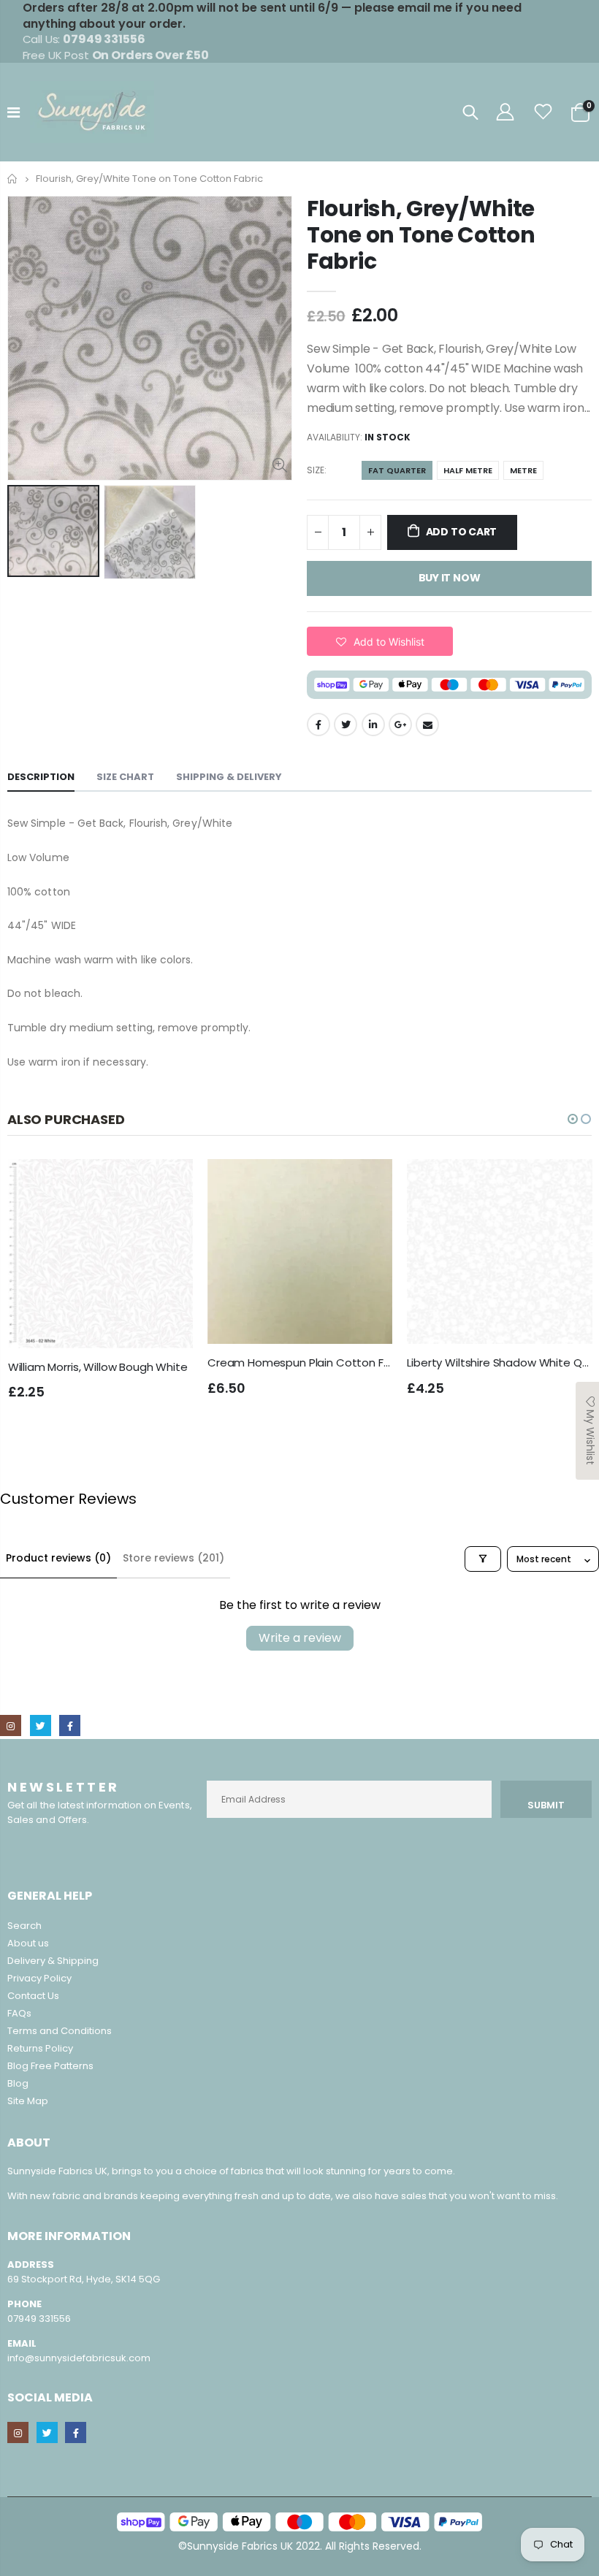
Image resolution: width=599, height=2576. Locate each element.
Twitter (346, 725)
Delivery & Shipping (53, 1961)
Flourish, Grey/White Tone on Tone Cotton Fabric (421, 235)
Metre (523, 470)
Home (13, 179)
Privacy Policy (39, 1978)
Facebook (318, 725)
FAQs (19, 2013)
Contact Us (33, 1996)
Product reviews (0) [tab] (58, 1558)
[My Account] (505, 112)
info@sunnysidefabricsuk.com (79, 2358)
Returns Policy (40, 2048)
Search (24, 1926)
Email (427, 725)
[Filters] (483, 1559)
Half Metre (468, 470)
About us (28, 1943)
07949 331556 (39, 2319)
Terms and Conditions (60, 2031)
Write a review (300, 1638)
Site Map (28, 2101)
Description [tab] (41, 777)
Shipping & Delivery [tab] (229, 777)
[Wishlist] (543, 112)
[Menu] (14, 112)
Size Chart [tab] (125, 777)
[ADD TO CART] (169, 1183)
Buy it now (450, 578)
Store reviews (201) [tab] (173, 1558)
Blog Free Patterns (50, 2066)
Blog (18, 2083)
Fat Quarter (397, 470)
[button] (380, 641)
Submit (546, 1805)
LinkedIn (373, 725)
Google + (400, 725)
